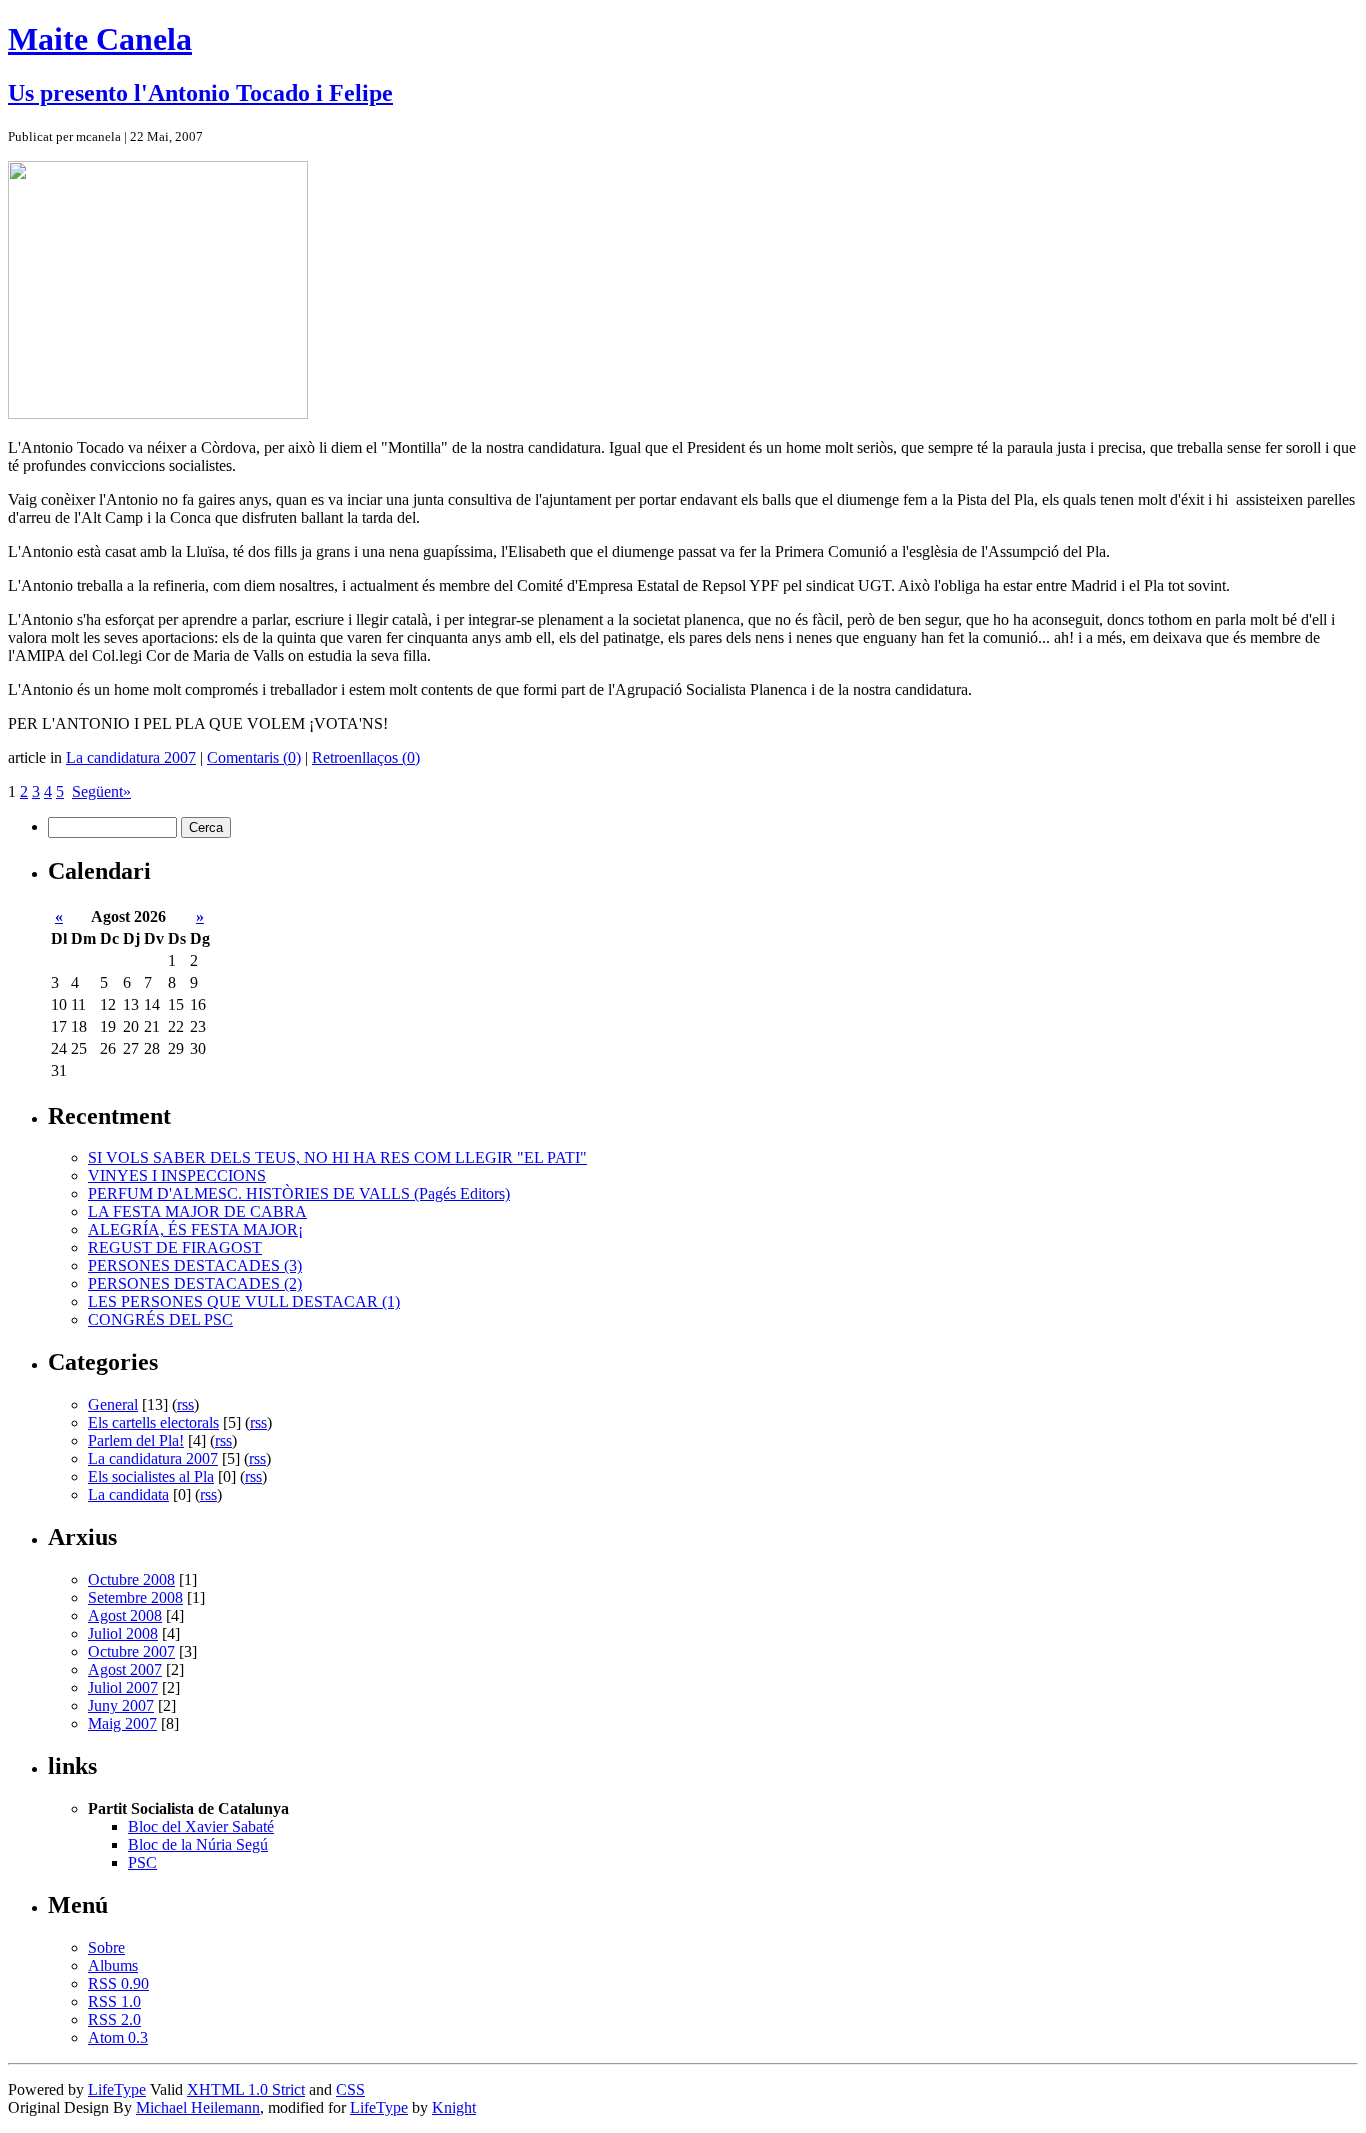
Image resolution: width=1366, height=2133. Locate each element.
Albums (113, 1965)
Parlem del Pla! (136, 1440)
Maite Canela (100, 39)
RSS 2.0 (114, 2019)
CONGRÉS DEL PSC (160, 1319)
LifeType (117, 2089)
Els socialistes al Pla (151, 1476)
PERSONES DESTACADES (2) (195, 1283)
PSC (142, 1862)
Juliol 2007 (123, 1687)
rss (185, 1404)
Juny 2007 (121, 1705)
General (113, 1404)
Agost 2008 (125, 1615)
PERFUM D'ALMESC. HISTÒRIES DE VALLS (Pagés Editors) (299, 1193)
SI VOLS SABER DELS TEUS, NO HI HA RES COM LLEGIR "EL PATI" (337, 1157)
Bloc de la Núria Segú (198, 1844)
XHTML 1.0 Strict (246, 2089)
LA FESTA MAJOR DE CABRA (197, 1211)
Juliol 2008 (123, 1633)
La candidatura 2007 (131, 757)
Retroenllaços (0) (366, 757)
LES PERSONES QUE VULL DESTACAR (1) (244, 1301)
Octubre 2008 (131, 1579)
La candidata (128, 1494)
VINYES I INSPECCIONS (177, 1175)
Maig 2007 (122, 1723)
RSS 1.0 (114, 2001)
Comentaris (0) (254, 757)
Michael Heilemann (198, 2107)
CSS (350, 2089)
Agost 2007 (125, 1669)
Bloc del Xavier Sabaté (201, 1826)
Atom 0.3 (118, 2037)
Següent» (101, 791)
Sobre (106, 1947)
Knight (454, 2107)
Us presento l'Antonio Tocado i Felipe (200, 93)
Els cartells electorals (153, 1422)
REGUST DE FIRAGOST (175, 1247)
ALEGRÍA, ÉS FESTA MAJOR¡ (195, 1229)
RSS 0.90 (118, 1983)
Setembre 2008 (135, 1597)
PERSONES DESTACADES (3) (195, 1265)
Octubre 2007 (131, 1651)
